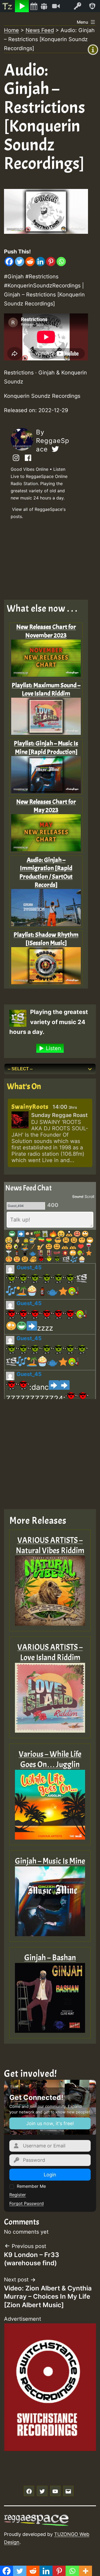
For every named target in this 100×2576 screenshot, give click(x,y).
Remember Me (31, 2186)
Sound (78, 1196)
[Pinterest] (51, 262)
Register (18, 2195)
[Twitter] (20, 262)
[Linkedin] (40, 262)
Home (11, 30)
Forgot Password (27, 2203)
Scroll (89, 1196)
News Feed (40, 30)
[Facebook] (9, 262)
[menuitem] (7, 6)
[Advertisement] (46, 561)
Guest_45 (29, 1267)
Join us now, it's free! (50, 2123)
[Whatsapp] (61, 262)
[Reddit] (30, 262)
